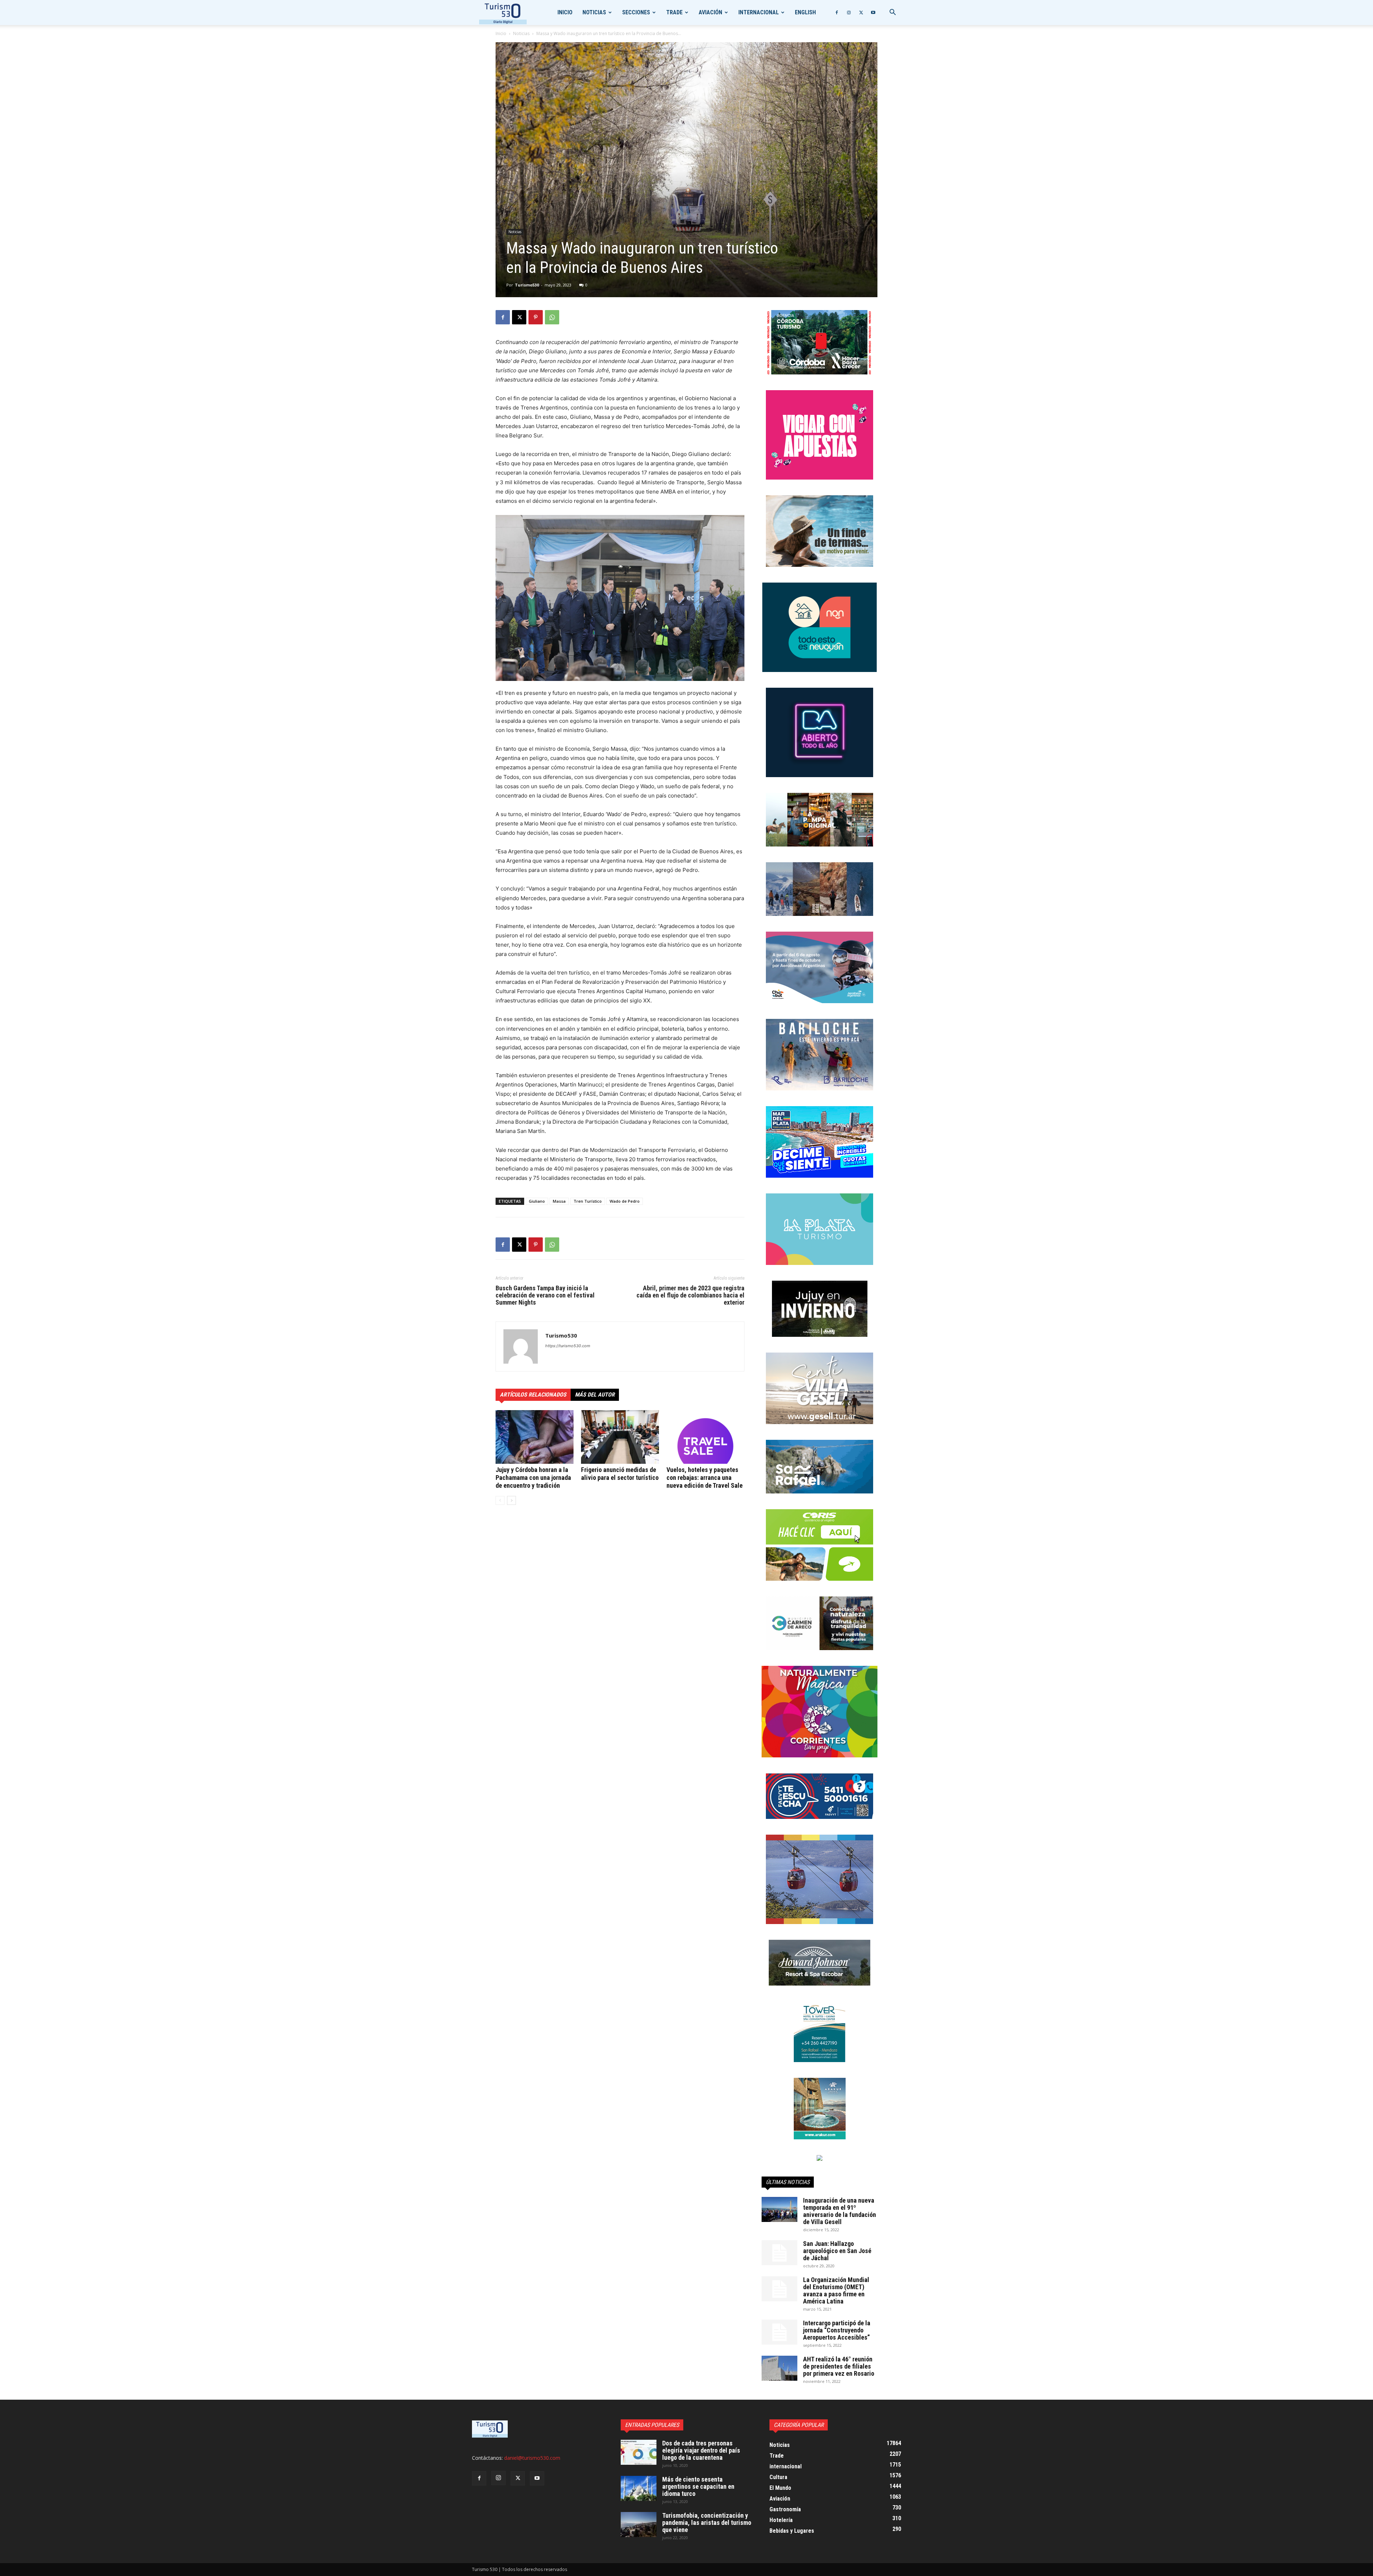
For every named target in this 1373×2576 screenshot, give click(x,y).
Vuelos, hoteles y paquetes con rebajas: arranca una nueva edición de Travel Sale (705, 1478)
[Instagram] (849, 13)
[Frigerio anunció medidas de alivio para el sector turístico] (620, 1437)
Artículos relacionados (533, 1395)
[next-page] (511, 1500)
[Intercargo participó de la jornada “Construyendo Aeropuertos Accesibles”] (779, 2332)
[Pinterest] (536, 317)
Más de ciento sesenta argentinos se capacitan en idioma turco (698, 2486)
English (805, 12)
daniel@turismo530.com (532, 2458)
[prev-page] (500, 1500)
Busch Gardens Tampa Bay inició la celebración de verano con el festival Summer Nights (545, 1295)
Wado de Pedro (625, 1201)
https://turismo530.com (568, 1346)
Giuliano (537, 1201)
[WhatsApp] (552, 317)
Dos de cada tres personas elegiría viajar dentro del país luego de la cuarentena (701, 2450)
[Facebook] (837, 13)
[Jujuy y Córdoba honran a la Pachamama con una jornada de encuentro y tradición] (535, 1437)
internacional (759, 12)
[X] (861, 13)
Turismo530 (527, 285)
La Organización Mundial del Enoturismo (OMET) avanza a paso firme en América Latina (836, 2290)
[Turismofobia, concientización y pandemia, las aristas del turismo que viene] (639, 2525)
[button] (892, 13)
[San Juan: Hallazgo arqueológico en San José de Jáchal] (779, 2253)
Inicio (565, 12)
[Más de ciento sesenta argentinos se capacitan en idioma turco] (639, 2488)
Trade (674, 12)
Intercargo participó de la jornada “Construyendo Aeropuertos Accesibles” (837, 2330)
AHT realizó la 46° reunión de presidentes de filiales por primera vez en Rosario (839, 2366)
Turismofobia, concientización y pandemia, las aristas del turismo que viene (707, 2523)
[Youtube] (873, 13)
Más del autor (595, 1395)
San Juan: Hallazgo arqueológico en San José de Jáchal (837, 2251)
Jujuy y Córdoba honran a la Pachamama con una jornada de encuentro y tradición (533, 1478)
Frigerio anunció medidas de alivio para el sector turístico (620, 1474)
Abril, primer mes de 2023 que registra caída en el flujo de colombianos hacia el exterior (690, 1295)
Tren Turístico (588, 1201)
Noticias (594, 12)
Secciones (636, 12)
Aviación (710, 12)
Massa (559, 1201)
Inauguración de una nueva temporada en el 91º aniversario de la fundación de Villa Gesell (840, 2211)
